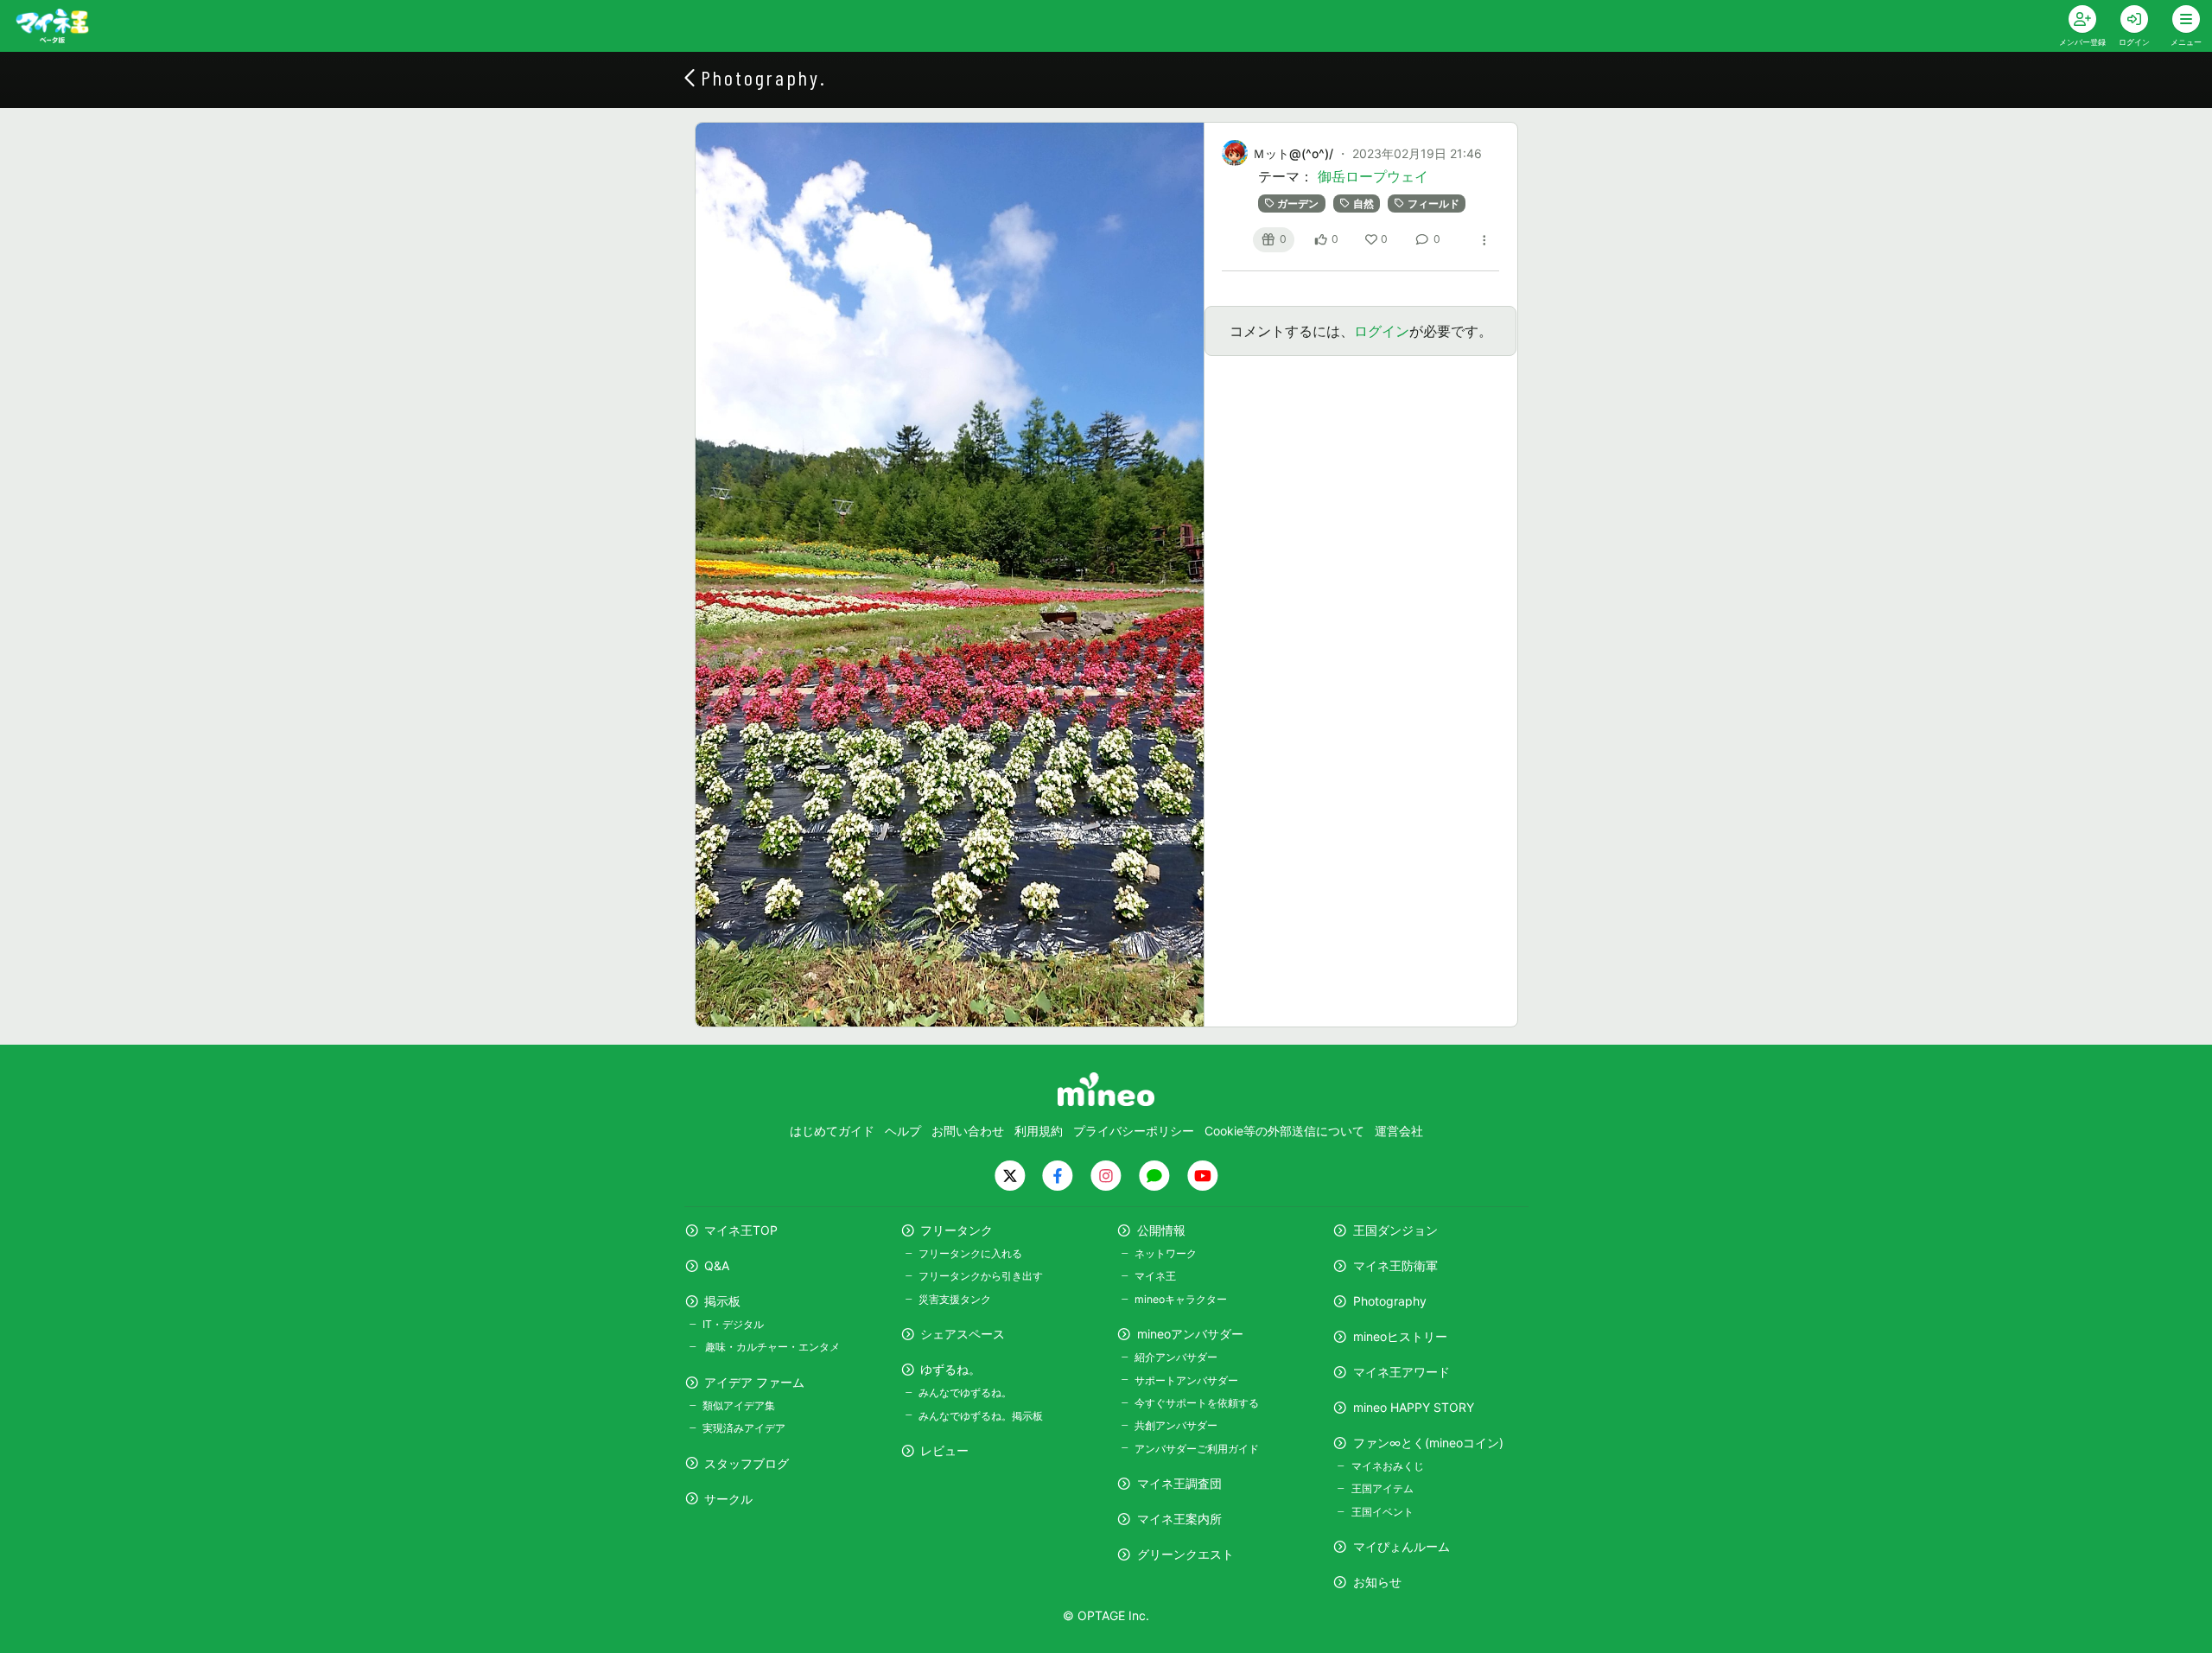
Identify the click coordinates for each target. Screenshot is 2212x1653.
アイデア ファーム (754, 1382)
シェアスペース (963, 1334)
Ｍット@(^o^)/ (1293, 153)
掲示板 (722, 1301)
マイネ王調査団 (1179, 1483)
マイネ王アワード (1402, 1372)
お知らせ (1377, 1582)
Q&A (717, 1265)
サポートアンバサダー (1186, 1380)
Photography (1390, 1301)
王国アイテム (1382, 1488)
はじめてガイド (832, 1131)
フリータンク (957, 1230)
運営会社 (1399, 1131)
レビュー (944, 1450)
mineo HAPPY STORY (1414, 1407)
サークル (728, 1499)
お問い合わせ (968, 1131)
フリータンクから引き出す (981, 1276)
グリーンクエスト (1185, 1554)
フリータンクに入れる (970, 1253)
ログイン (1382, 331)
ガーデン (1298, 203)
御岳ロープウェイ (1373, 176)
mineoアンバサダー (1190, 1334)
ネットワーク (1166, 1253)
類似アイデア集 (739, 1405)
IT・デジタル (733, 1324)
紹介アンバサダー (1176, 1357)
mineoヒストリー (1400, 1336)
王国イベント (1382, 1512)
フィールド (1433, 203)
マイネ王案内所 (1179, 1519)
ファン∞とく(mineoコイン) (1428, 1443)
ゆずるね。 (950, 1369)
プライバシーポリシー (1134, 1131)
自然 (1363, 203)
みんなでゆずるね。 (965, 1392)
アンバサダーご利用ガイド (1197, 1449)
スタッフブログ (747, 1463)
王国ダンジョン (1395, 1230)
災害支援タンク (955, 1299)
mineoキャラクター (1181, 1299)
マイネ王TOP (741, 1230)
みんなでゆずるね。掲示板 (981, 1416)
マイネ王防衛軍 (1395, 1265)
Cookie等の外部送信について (1284, 1131)
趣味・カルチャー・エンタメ (771, 1347)
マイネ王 (1155, 1276)
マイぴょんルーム (1402, 1546)
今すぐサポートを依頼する (1197, 1403)
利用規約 (1039, 1131)
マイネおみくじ (1387, 1466)
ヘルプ (903, 1131)
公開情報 (1161, 1230)
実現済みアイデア (744, 1428)
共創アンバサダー (1176, 1425)
